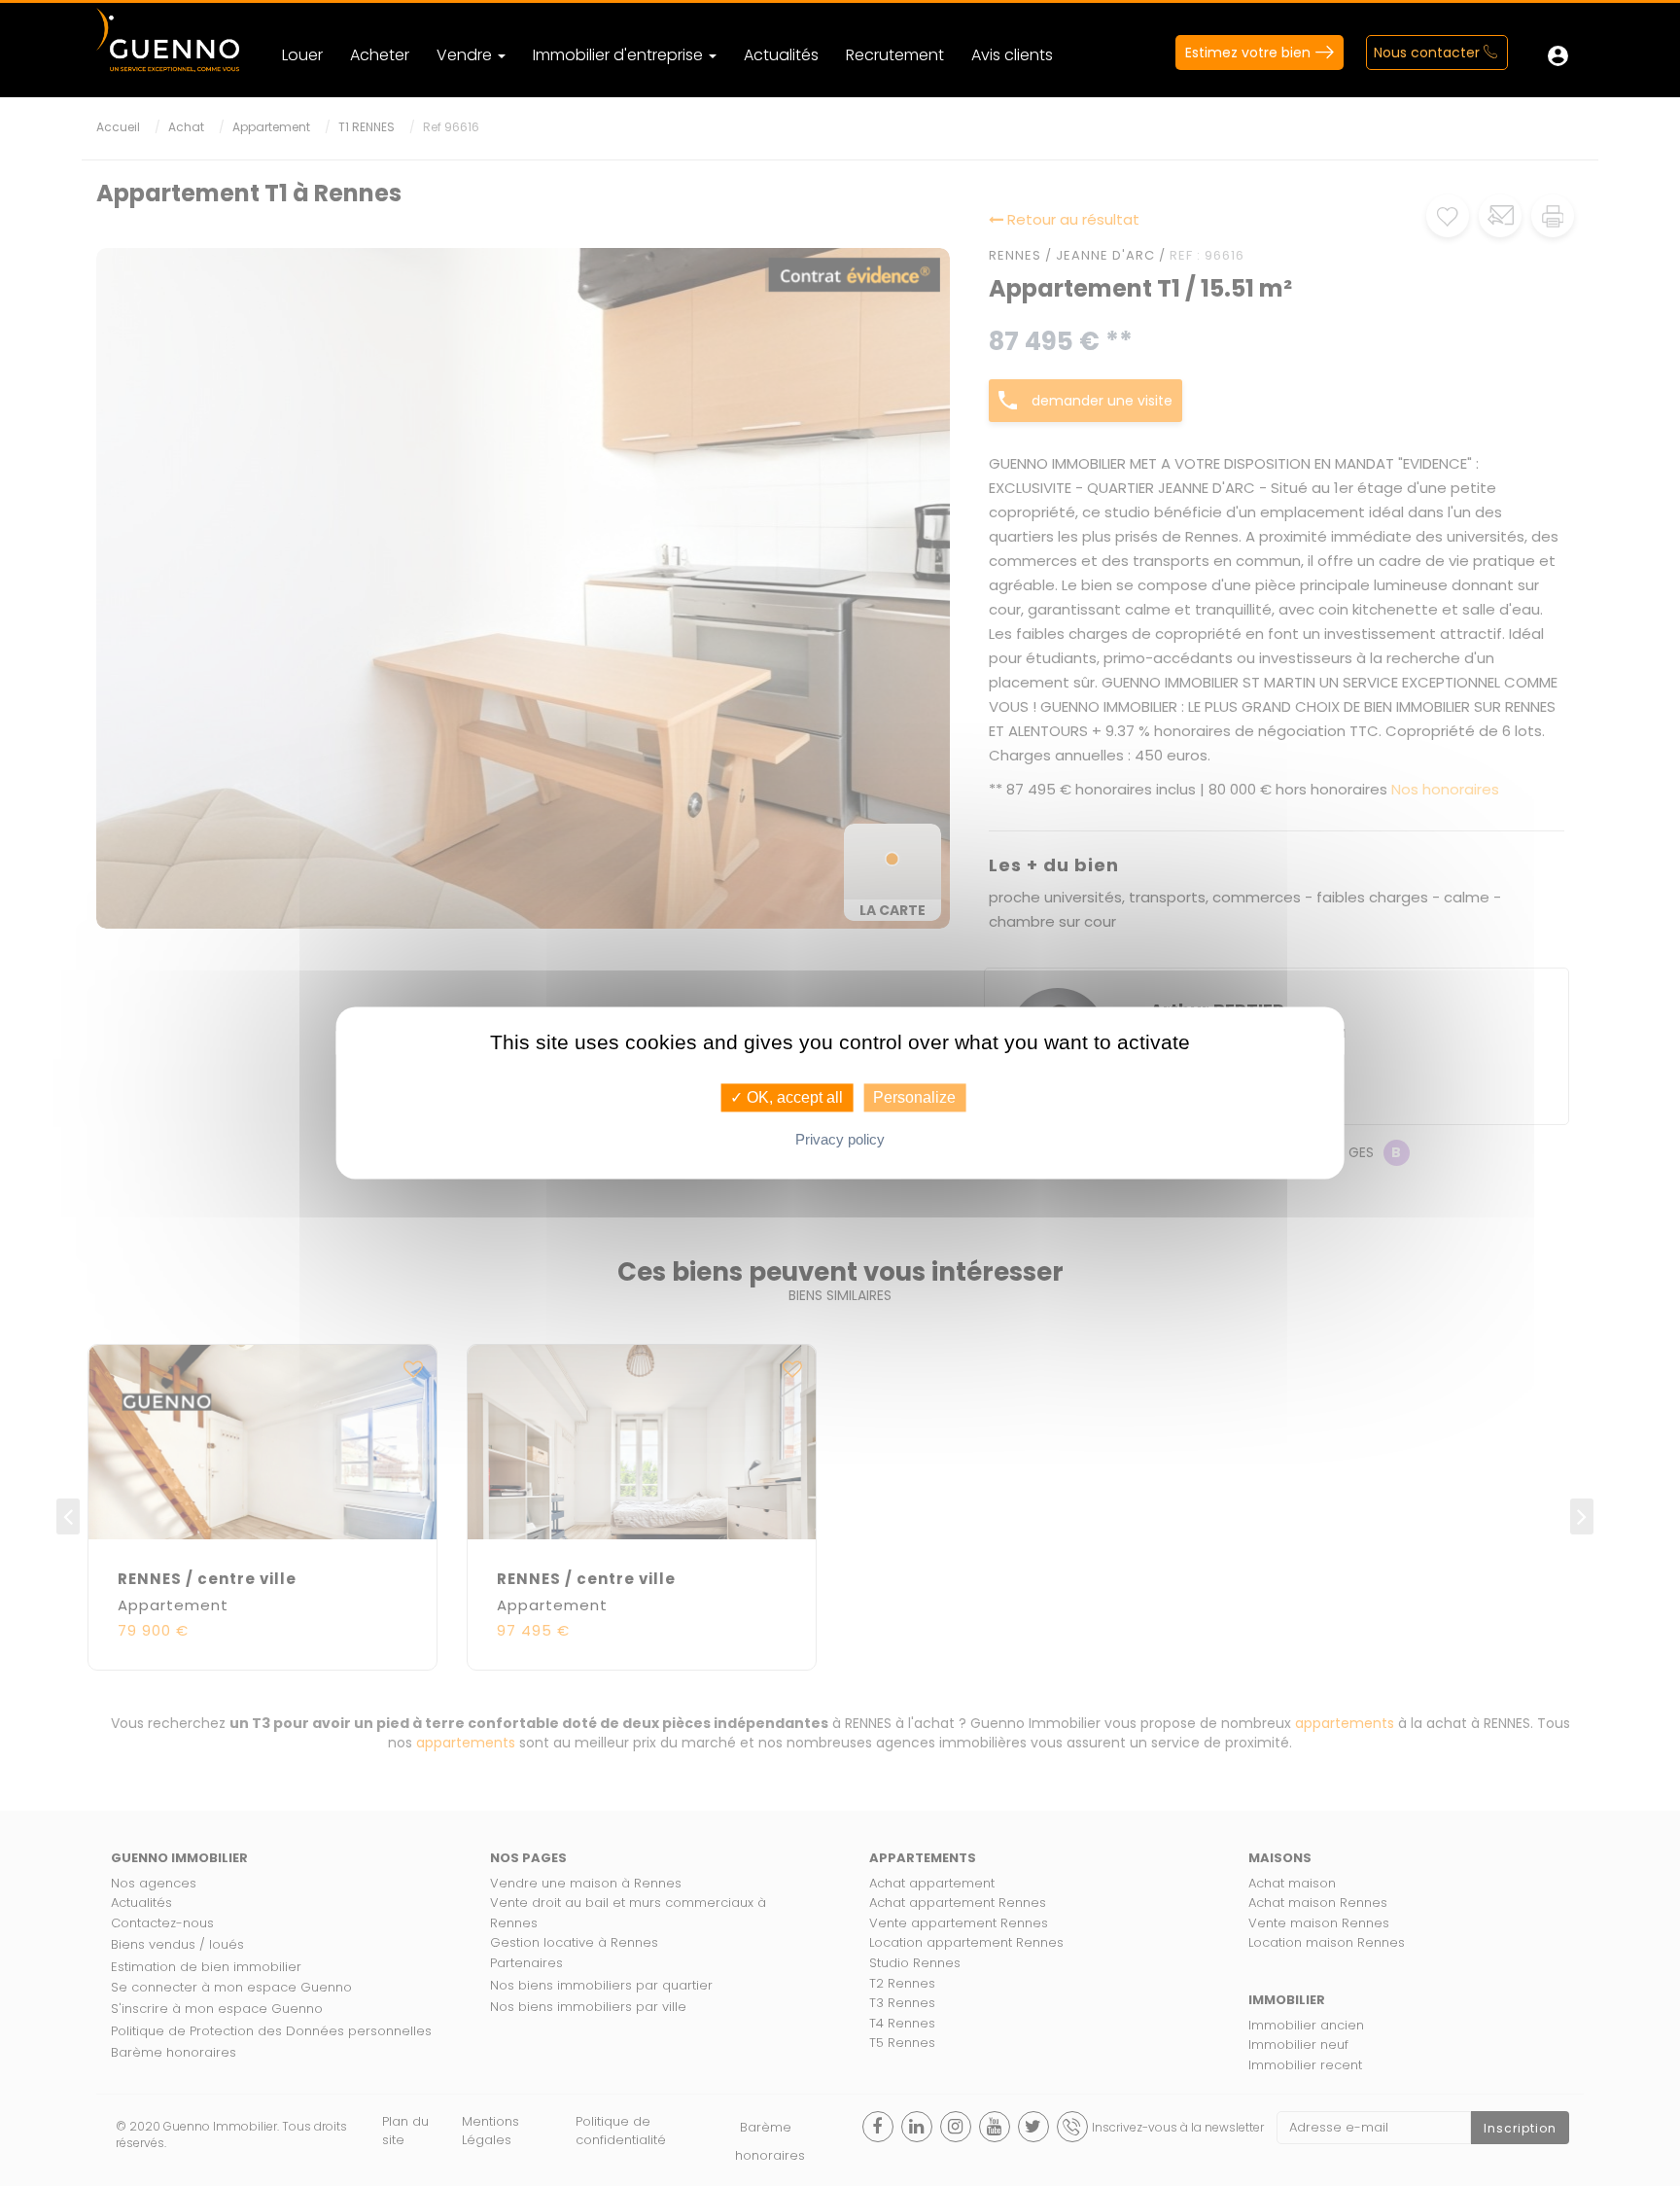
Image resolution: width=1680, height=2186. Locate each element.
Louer (302, 55)
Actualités (781, 55)
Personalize (914, 1097)
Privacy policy (840, 1140)
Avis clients (1012, 55)
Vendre (466, 55)
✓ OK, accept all (787, 1097)
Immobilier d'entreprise (620, 55)
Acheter (380, 55)
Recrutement (895, 55)
